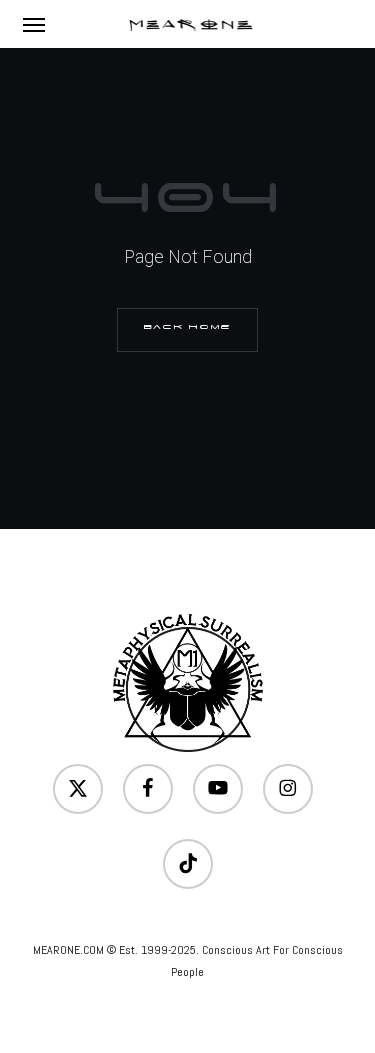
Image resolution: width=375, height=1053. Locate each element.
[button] (34, 24)
